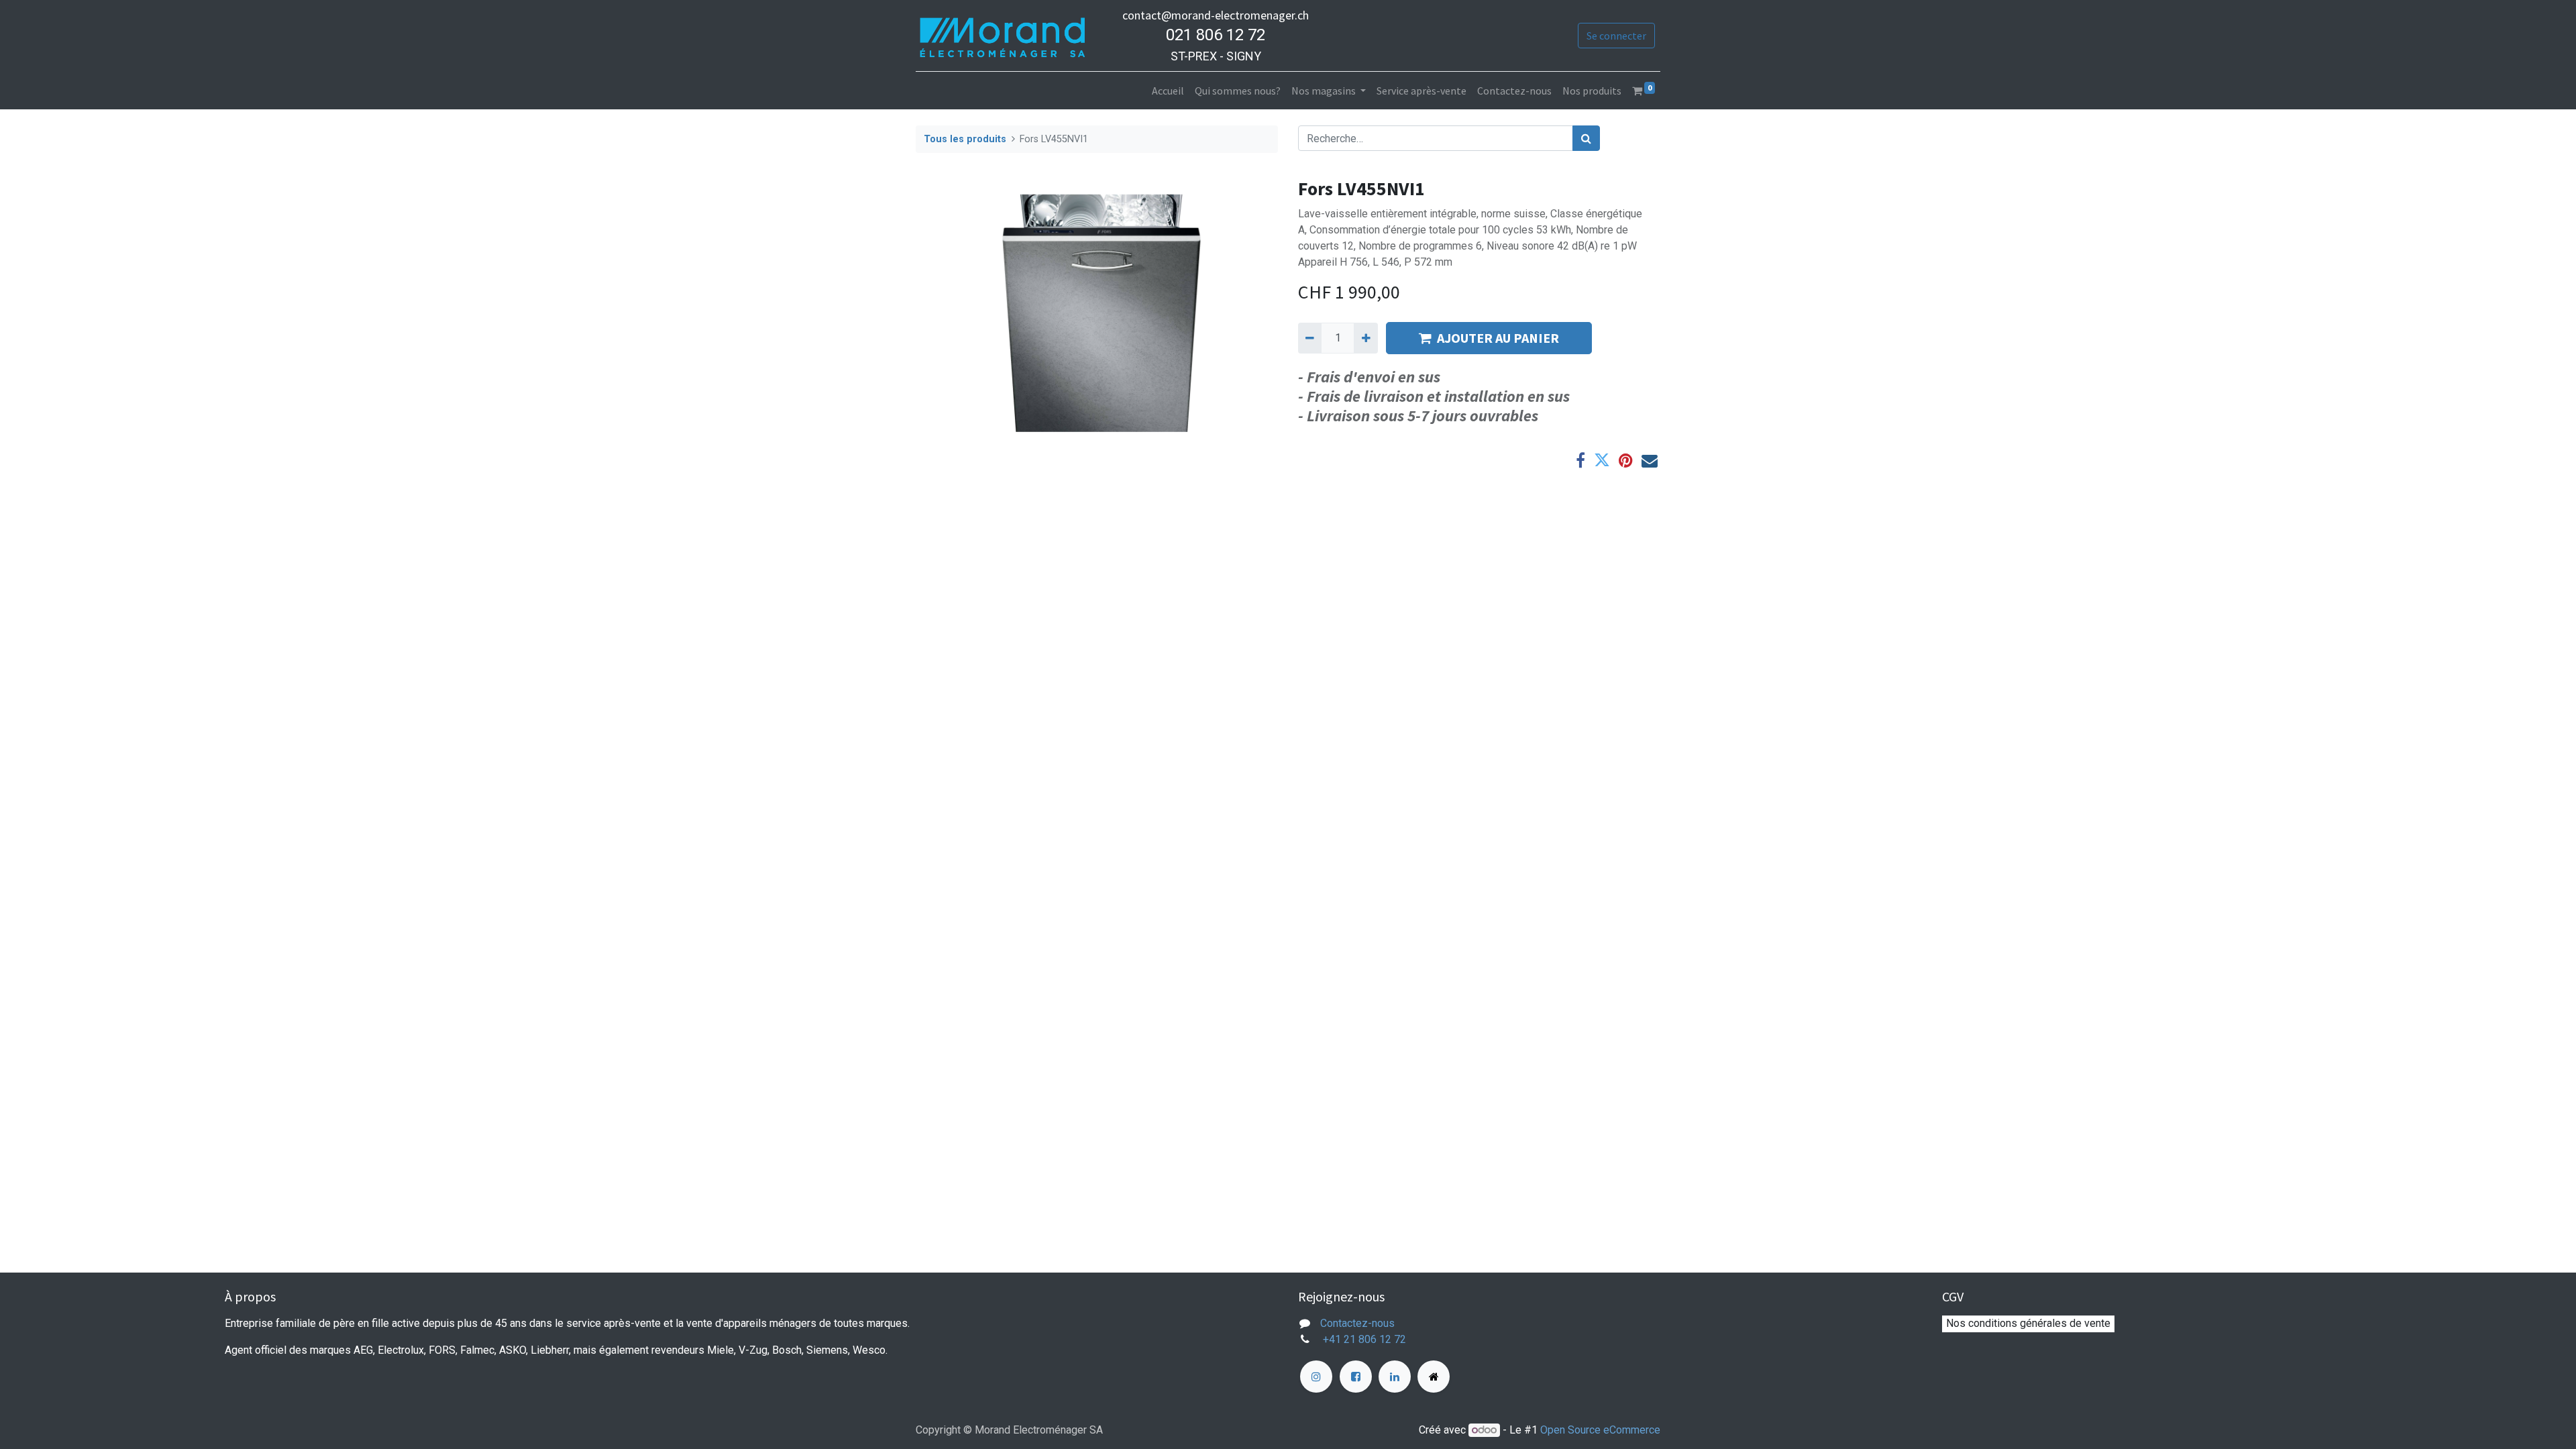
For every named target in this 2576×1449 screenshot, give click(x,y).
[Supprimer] (1310, 338)
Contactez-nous (1357, 1323)
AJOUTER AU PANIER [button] (1498, 338)
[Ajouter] (1365, 338)
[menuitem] (1168, 91)
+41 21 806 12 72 (1366, 1339)
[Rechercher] (1586, 138)
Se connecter (1616, 36)
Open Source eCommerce (1600, 1430)
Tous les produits (965, 139)
